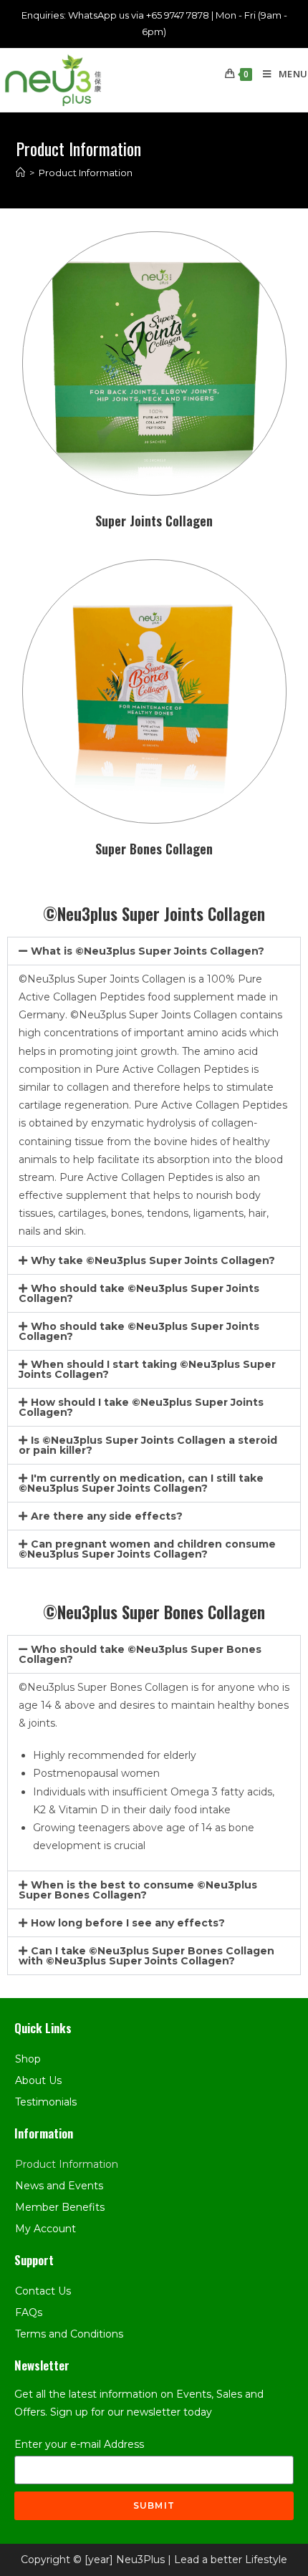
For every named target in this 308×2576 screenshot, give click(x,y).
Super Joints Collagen (154, 521)
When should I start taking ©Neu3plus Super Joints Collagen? (147, 1369)
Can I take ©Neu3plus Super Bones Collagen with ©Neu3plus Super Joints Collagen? (146, 1956)
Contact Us (43, 2291)
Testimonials (46, 2102)
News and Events (59, 2186)
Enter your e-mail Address (79, 2444)
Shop (28, 2059)
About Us (38, 2080)
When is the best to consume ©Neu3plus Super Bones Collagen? (138, 1890)
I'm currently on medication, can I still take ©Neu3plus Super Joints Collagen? (141, 1483)
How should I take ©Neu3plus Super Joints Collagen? (141, 1407)
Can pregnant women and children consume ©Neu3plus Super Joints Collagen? (147, 1549)
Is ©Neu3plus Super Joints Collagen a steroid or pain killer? (148, 1445)
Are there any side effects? (107, 1516)
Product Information (67, 2164)
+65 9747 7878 (178, 15)
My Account (45, 2229)
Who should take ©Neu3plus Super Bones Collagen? (140, 1654)
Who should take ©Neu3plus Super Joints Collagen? (139, 1293)
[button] (154, 951)
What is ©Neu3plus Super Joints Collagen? (148, 951)
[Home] (20, 173)
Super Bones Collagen (154, 849)
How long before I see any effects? (128, 1923)
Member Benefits (60, 2207)
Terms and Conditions (69, 2334)
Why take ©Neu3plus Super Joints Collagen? (153, 1260)
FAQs (29, 2312)
